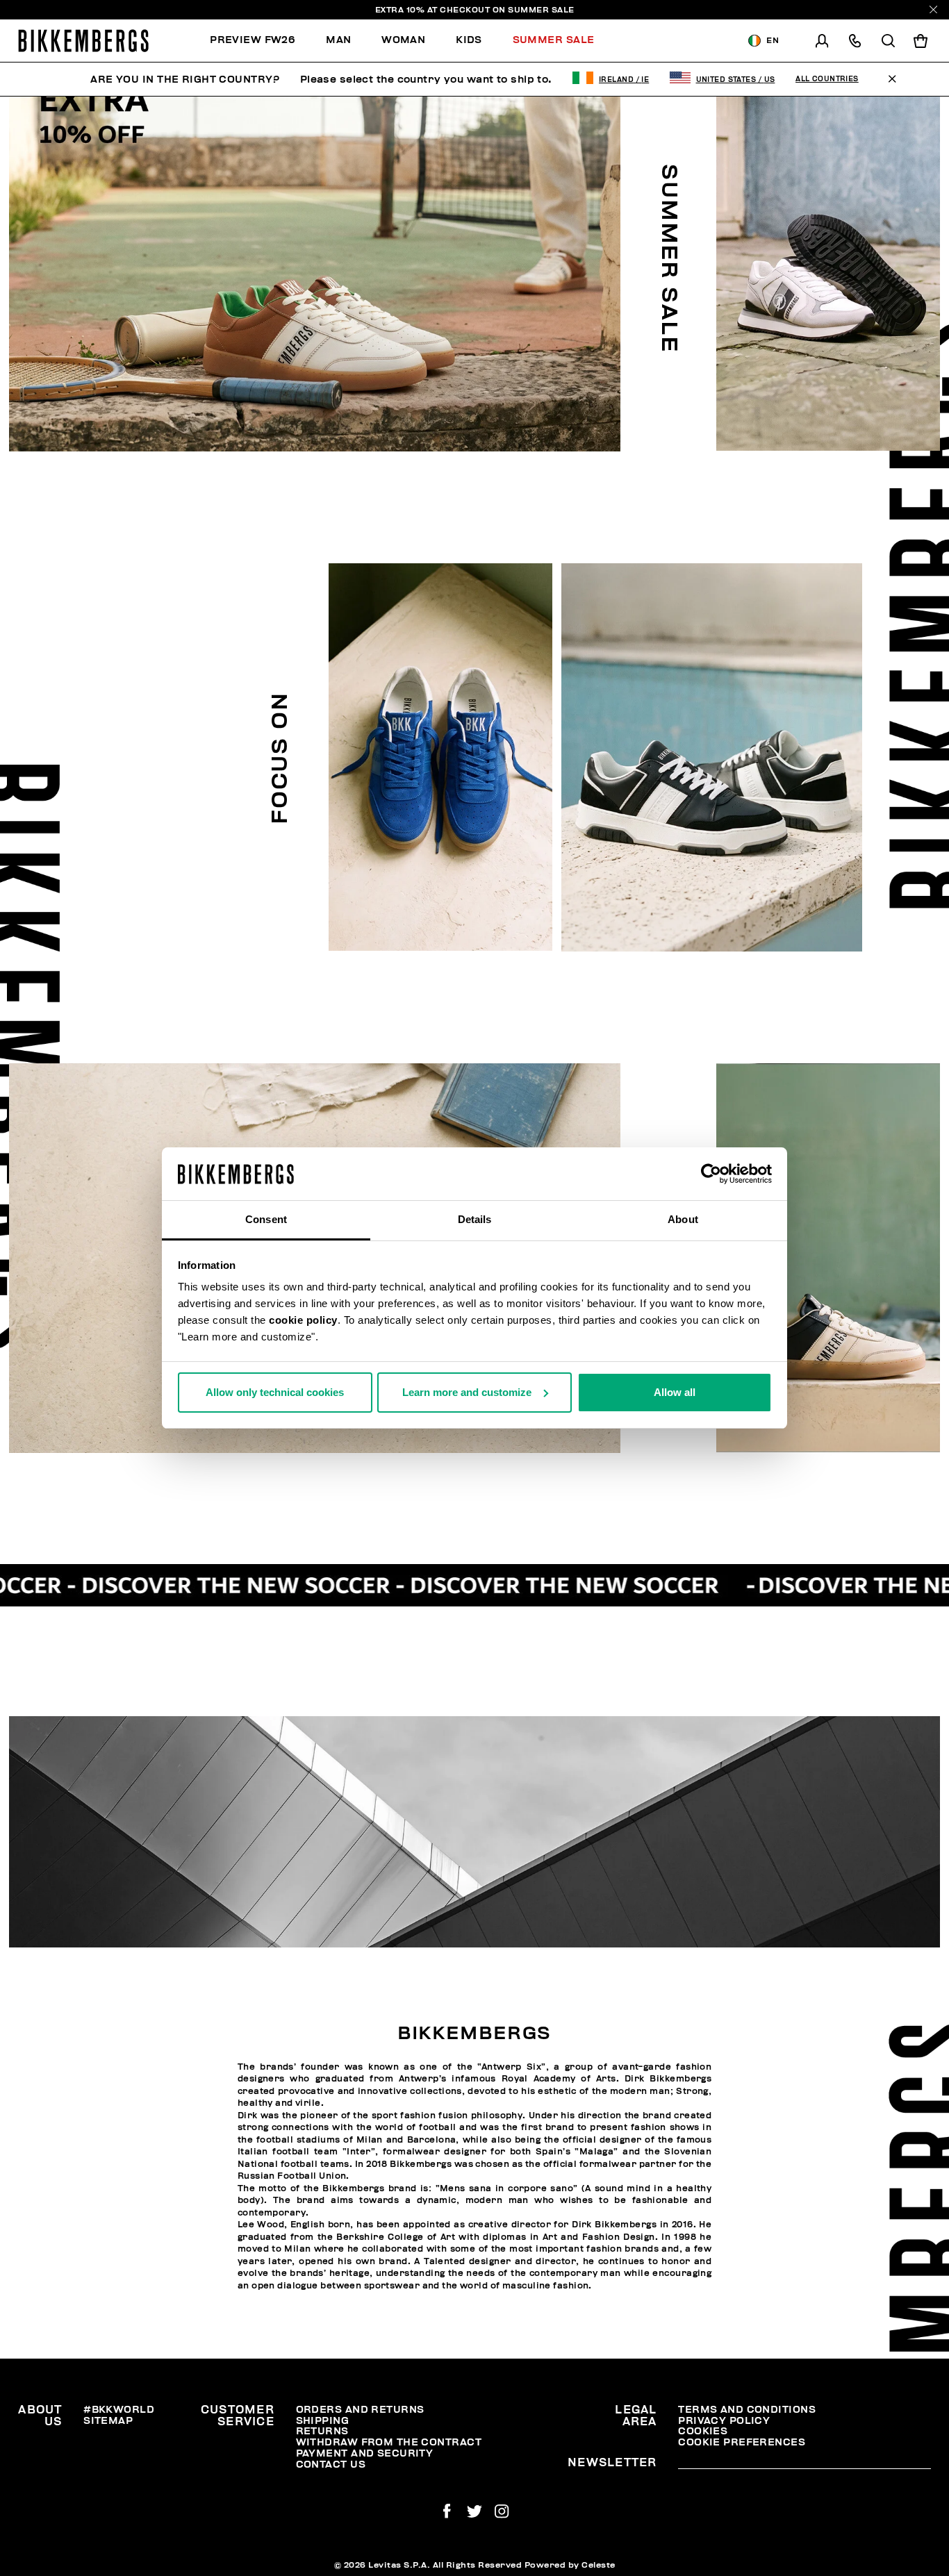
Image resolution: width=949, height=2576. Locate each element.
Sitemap (108, 2421)
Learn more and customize (467, 1392)
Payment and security (365, 2453)
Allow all (675, 1392)
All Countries (827, 79)
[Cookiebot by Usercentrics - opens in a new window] (711, 1174)
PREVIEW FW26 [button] (253, 40)
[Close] (933, 9)
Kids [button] (469, 40)
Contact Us (331, 2465)
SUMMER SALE (541, 10)
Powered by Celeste (570, 2565)
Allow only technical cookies (275, 1392)
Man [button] (338, 40)
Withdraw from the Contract (389, 2442)
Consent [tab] (266, 1219)
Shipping (323, 2421)
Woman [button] (403, 40)
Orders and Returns (360, 2410)
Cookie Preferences (742, 2442)
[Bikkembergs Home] (83, 41)
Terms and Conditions (747, 2410)
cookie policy (303, 1320)
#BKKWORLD (119, 2410)
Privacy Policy (724, 2421)
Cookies (703, 2431)
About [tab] (683, 1219)
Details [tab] (475, 1219)
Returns (322, 2431)
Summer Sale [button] (554, 40)
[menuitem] (260, 41)
